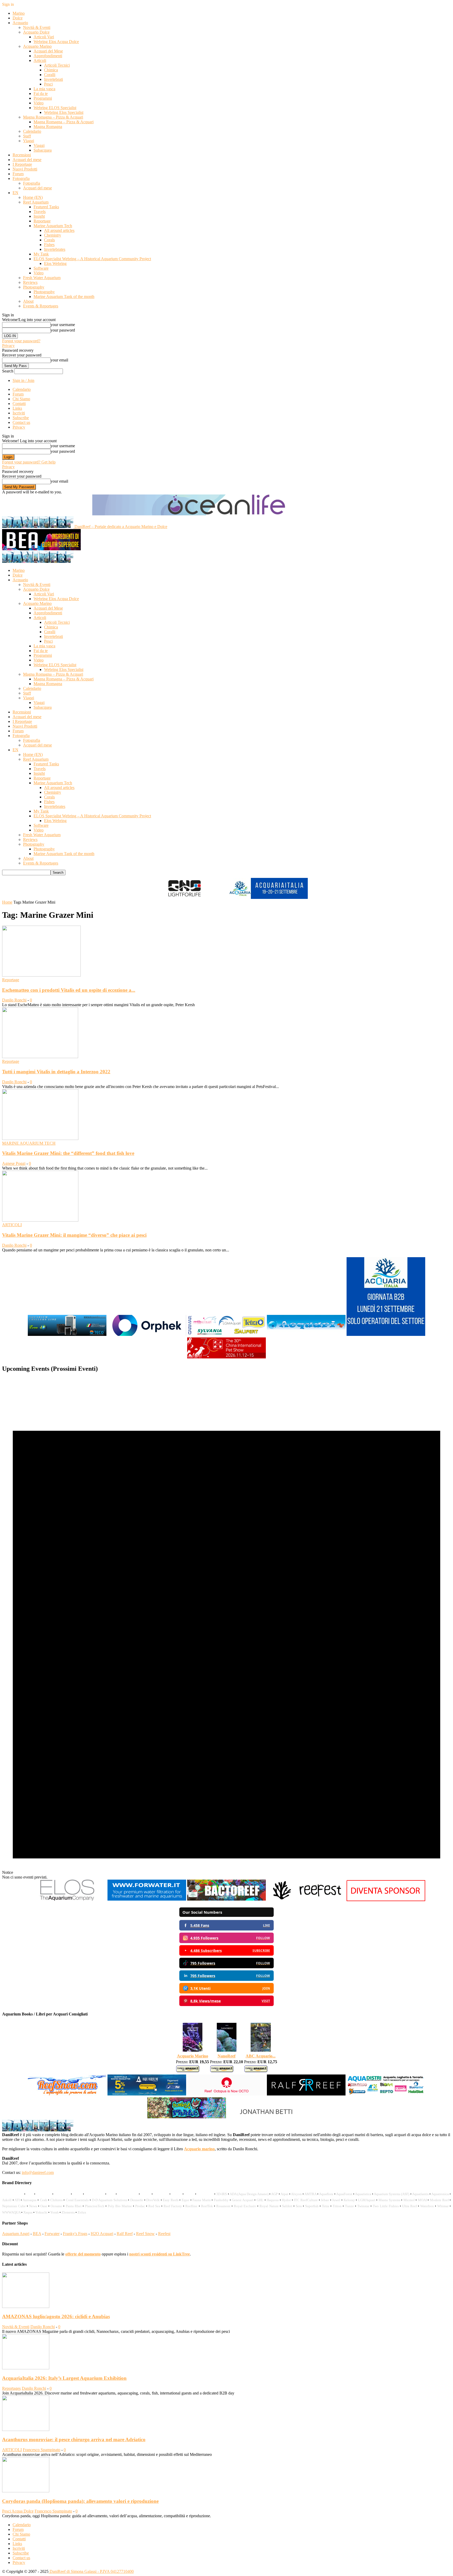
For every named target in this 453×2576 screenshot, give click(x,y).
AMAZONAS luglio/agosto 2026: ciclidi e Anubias (56, 2316)
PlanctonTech (95, 2206)
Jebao (325, 2200)
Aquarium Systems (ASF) (392, 2194)
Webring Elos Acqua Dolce (56, 42)
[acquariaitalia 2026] (386, 1335)
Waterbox (427, 2206)
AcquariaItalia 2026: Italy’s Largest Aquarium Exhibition (64, 2378)
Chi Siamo (21, 399)
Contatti (19, 404)
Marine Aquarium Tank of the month (64, 297)
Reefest (164, 2234)
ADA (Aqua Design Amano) (249, 2194)
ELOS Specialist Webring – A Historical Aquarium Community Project (92, 259)
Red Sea (154, 2206)
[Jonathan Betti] (266, 2117)
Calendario (32, 131)
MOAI (422, 2200)
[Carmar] (226, 1335)
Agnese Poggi (14, 1163)
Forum (18, 174)
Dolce (18, 18)
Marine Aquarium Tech (53, 226)
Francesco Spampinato (42, 2450)
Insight (39, 216)
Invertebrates (55, 249)
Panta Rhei (74, 2206)
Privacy (8, 346)
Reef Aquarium (36, 202)
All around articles (59, 230)
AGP (274, 2194)
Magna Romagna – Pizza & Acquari (53, 117)
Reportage (42, 221)
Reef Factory (173, 2206)
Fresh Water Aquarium (42, 278)
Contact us (21, 422)
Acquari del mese (27, 160)
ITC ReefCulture (306, 2200)
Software (41, 268)
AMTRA (310, 2194)
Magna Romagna (48, 127)
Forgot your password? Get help (29, 462)
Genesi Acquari (243, 2200)
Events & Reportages (41, 306)
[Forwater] (147, 1900)
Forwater (52, 2234)
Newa (33, 2206)
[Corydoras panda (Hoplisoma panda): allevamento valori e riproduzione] (26, 2491)
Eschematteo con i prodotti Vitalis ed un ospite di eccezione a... (69, 990)
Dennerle (137, 2200)
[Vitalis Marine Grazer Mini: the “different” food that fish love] (40, 1138)
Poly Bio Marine (120, 2206)
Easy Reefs (171, 2200)
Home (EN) (33, 197)
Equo (185, 2200)
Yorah (55, 2212)
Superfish (312, 2206)
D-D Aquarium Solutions (110, 2200)
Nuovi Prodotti (25, 169)
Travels (40, 212)
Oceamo (56, 2206)
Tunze (349, 2206)
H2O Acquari (102, 2234)
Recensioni (22, 155)
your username (63, 325)
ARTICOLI (12, 1225)
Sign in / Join (23, 380)
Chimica (51, 70)
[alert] (226, 1628)
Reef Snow (145, 2234)
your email (59, 360)
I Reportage (22, 164)
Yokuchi (41, 2212)
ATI (17, 2200)
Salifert (287, 2206)
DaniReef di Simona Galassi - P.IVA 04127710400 (91, 2571)
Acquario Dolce (36, 32)
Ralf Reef (125, 2234)
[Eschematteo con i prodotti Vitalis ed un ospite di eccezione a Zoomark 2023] (41, 975)
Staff (27, 136)
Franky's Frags (75, 2234)
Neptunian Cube (14, 2206)
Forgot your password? (21, 341)
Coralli (50, 75)
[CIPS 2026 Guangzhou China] (226, 1358)
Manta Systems (389, 2200)
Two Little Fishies (386, 2206)
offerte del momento (83, 2254)
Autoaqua (29, 2200)
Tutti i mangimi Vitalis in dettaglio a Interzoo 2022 (56, 1072)
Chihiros (56, 2200)
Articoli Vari (44, 37)
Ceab (44, 2200)
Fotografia (21, 178)
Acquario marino (199, 2149)
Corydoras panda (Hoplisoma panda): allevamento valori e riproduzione (80, 2501)
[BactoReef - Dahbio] (226, 1900)
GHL (260, 2200)
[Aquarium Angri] (147, 2095)
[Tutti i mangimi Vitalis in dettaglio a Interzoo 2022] (40, 1057)
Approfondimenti (48, 56)
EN (15, 193)
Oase (44, 2206)
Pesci (48, 84)
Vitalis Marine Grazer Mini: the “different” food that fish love (68, 1153)
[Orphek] (147, 1335)
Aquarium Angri (16, 2234)
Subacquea (43, 150)
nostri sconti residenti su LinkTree (160, 2254)
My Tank (41, 254)
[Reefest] (306, 1900)
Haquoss (273, 2200)
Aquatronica (440, 2194)
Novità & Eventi (37, 27)
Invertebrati (53, 79)
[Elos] (67, 1900)
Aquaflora (326, 2194)
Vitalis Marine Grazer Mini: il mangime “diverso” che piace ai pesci (74, 1235)
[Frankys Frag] (187, 2117)
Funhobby (221, 2200)
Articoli (40, 60)
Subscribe (21, 418)
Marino (19, 13)
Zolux (82, 2212)
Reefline (191, 2206)
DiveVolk (153, 2200)
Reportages (11, 2388)
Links (17, 408)
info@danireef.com (38, 2172)
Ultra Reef (409, 2206)
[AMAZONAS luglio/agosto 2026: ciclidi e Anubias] (26, 2306)
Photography (34, 287)
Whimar (443, 2206)
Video (39, 103)
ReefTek (207, 2206)
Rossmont (223, 2206)
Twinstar (363, 2206)
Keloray (349, 2200)
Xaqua (28, 2212)
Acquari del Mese (48, 51)
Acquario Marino (37, 46)
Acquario (20, 23)
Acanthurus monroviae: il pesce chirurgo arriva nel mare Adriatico (74, 2439)
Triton (337, 2206)
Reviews (30, 282)
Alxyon (296, 2194)
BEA (37, 2234)
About (28, 301)
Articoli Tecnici (57, 65)
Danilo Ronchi (14, 1000)
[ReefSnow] (67, 2095)
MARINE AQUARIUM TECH (29, 1143)
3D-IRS (222, 2194)
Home (7, 902)
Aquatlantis (420, 2194)
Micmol (409, 2200)
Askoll (7, 2200)
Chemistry (53, 235)
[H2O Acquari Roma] (306, 1335)
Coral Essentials (77, 2200)
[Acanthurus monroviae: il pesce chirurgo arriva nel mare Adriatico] (26, 2430)
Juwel (336, 2200)
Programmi (43, 98)
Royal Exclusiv (245, 2206)
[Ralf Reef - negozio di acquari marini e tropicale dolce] (306, 2095)
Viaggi (29, 141)
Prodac (140, 2206)
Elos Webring (55, 263)
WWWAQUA (11, 2212)
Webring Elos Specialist (64, 112)
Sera (299, 2206)
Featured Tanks (46, 207)
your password (63, 330)
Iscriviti (19, 413)
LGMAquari (367, 2200)
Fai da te (41, 94)
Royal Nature (269, 2206)
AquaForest (344, 2194)
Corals (49, 240)
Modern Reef (439, 2200)
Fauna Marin (202, 2200)
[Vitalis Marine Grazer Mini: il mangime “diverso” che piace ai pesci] (40, 1220)
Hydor (286, 2200)
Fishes (49, 245)
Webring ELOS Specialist (55, 108)
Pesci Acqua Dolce (18, 2511)
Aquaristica (363, 2194)
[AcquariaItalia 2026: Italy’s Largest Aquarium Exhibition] (26, 2368)
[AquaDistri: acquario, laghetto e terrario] (386, 2095)
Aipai (284, 2194)
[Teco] (67, 1335)
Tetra (325, 2206)
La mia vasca (44, 89)
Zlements (68, 2212)
